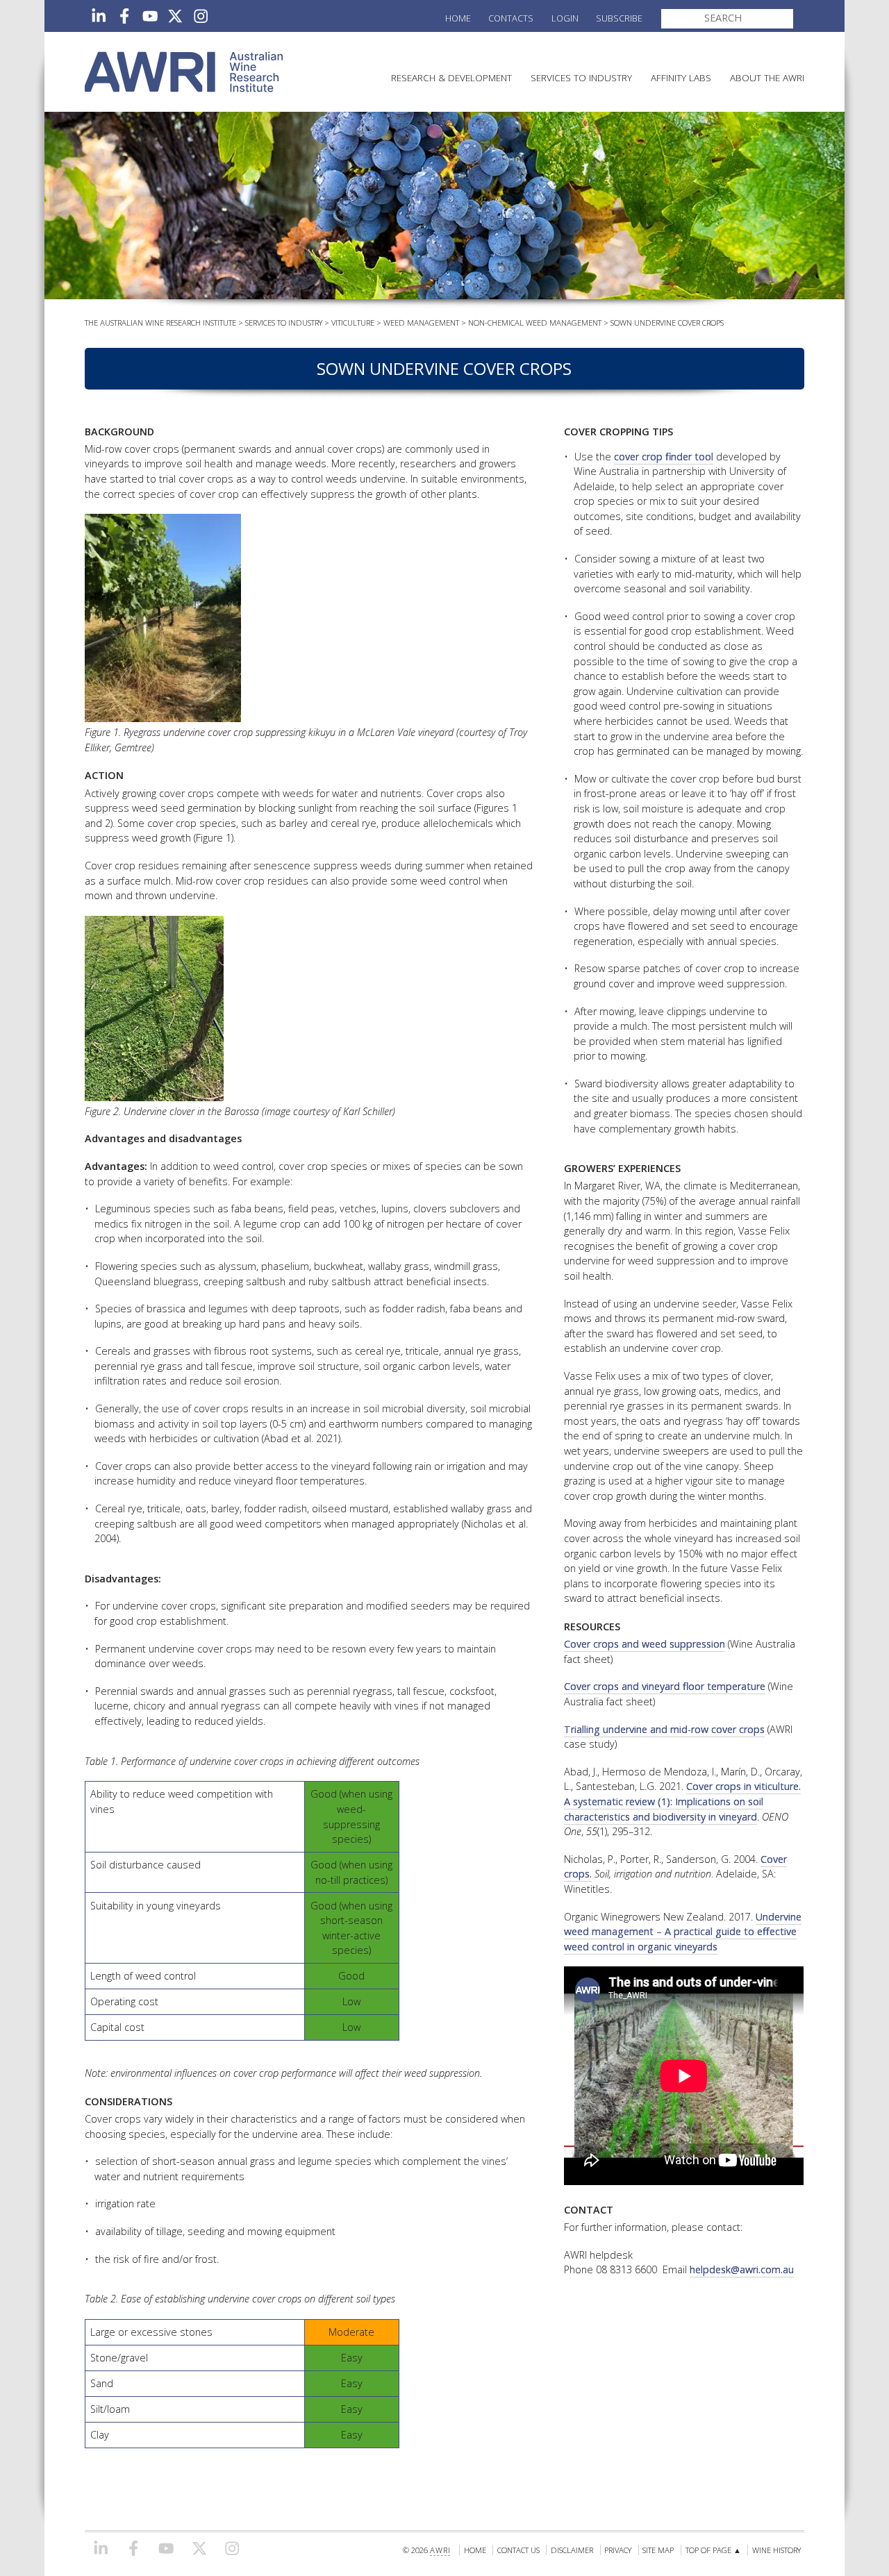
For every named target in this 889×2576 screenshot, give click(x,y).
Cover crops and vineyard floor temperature (665, 1686)
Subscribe (619, 18)
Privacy (618, 2550)
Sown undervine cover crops (667, 323)
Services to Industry (581, 77)
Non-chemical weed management (535, 323)
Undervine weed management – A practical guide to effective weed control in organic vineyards (683, 1932)
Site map (658, 2550)
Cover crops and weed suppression (645, 1644)
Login (565, 18)
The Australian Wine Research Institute (160, 323)
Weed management (421, 323)
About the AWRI (767, 77)
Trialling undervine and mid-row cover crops (664, 1729)
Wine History (776, 2550)
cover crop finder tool (664, 457)
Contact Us (518, 2550)
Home (458, 18)
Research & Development (451, 77)
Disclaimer (572, 2550)
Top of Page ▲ (713, 2550)
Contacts (511, 18)
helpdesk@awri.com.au (742, 2269)
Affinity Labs (681, 77)
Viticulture (353, 323)
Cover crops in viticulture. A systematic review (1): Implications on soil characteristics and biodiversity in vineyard (682, 1801)
